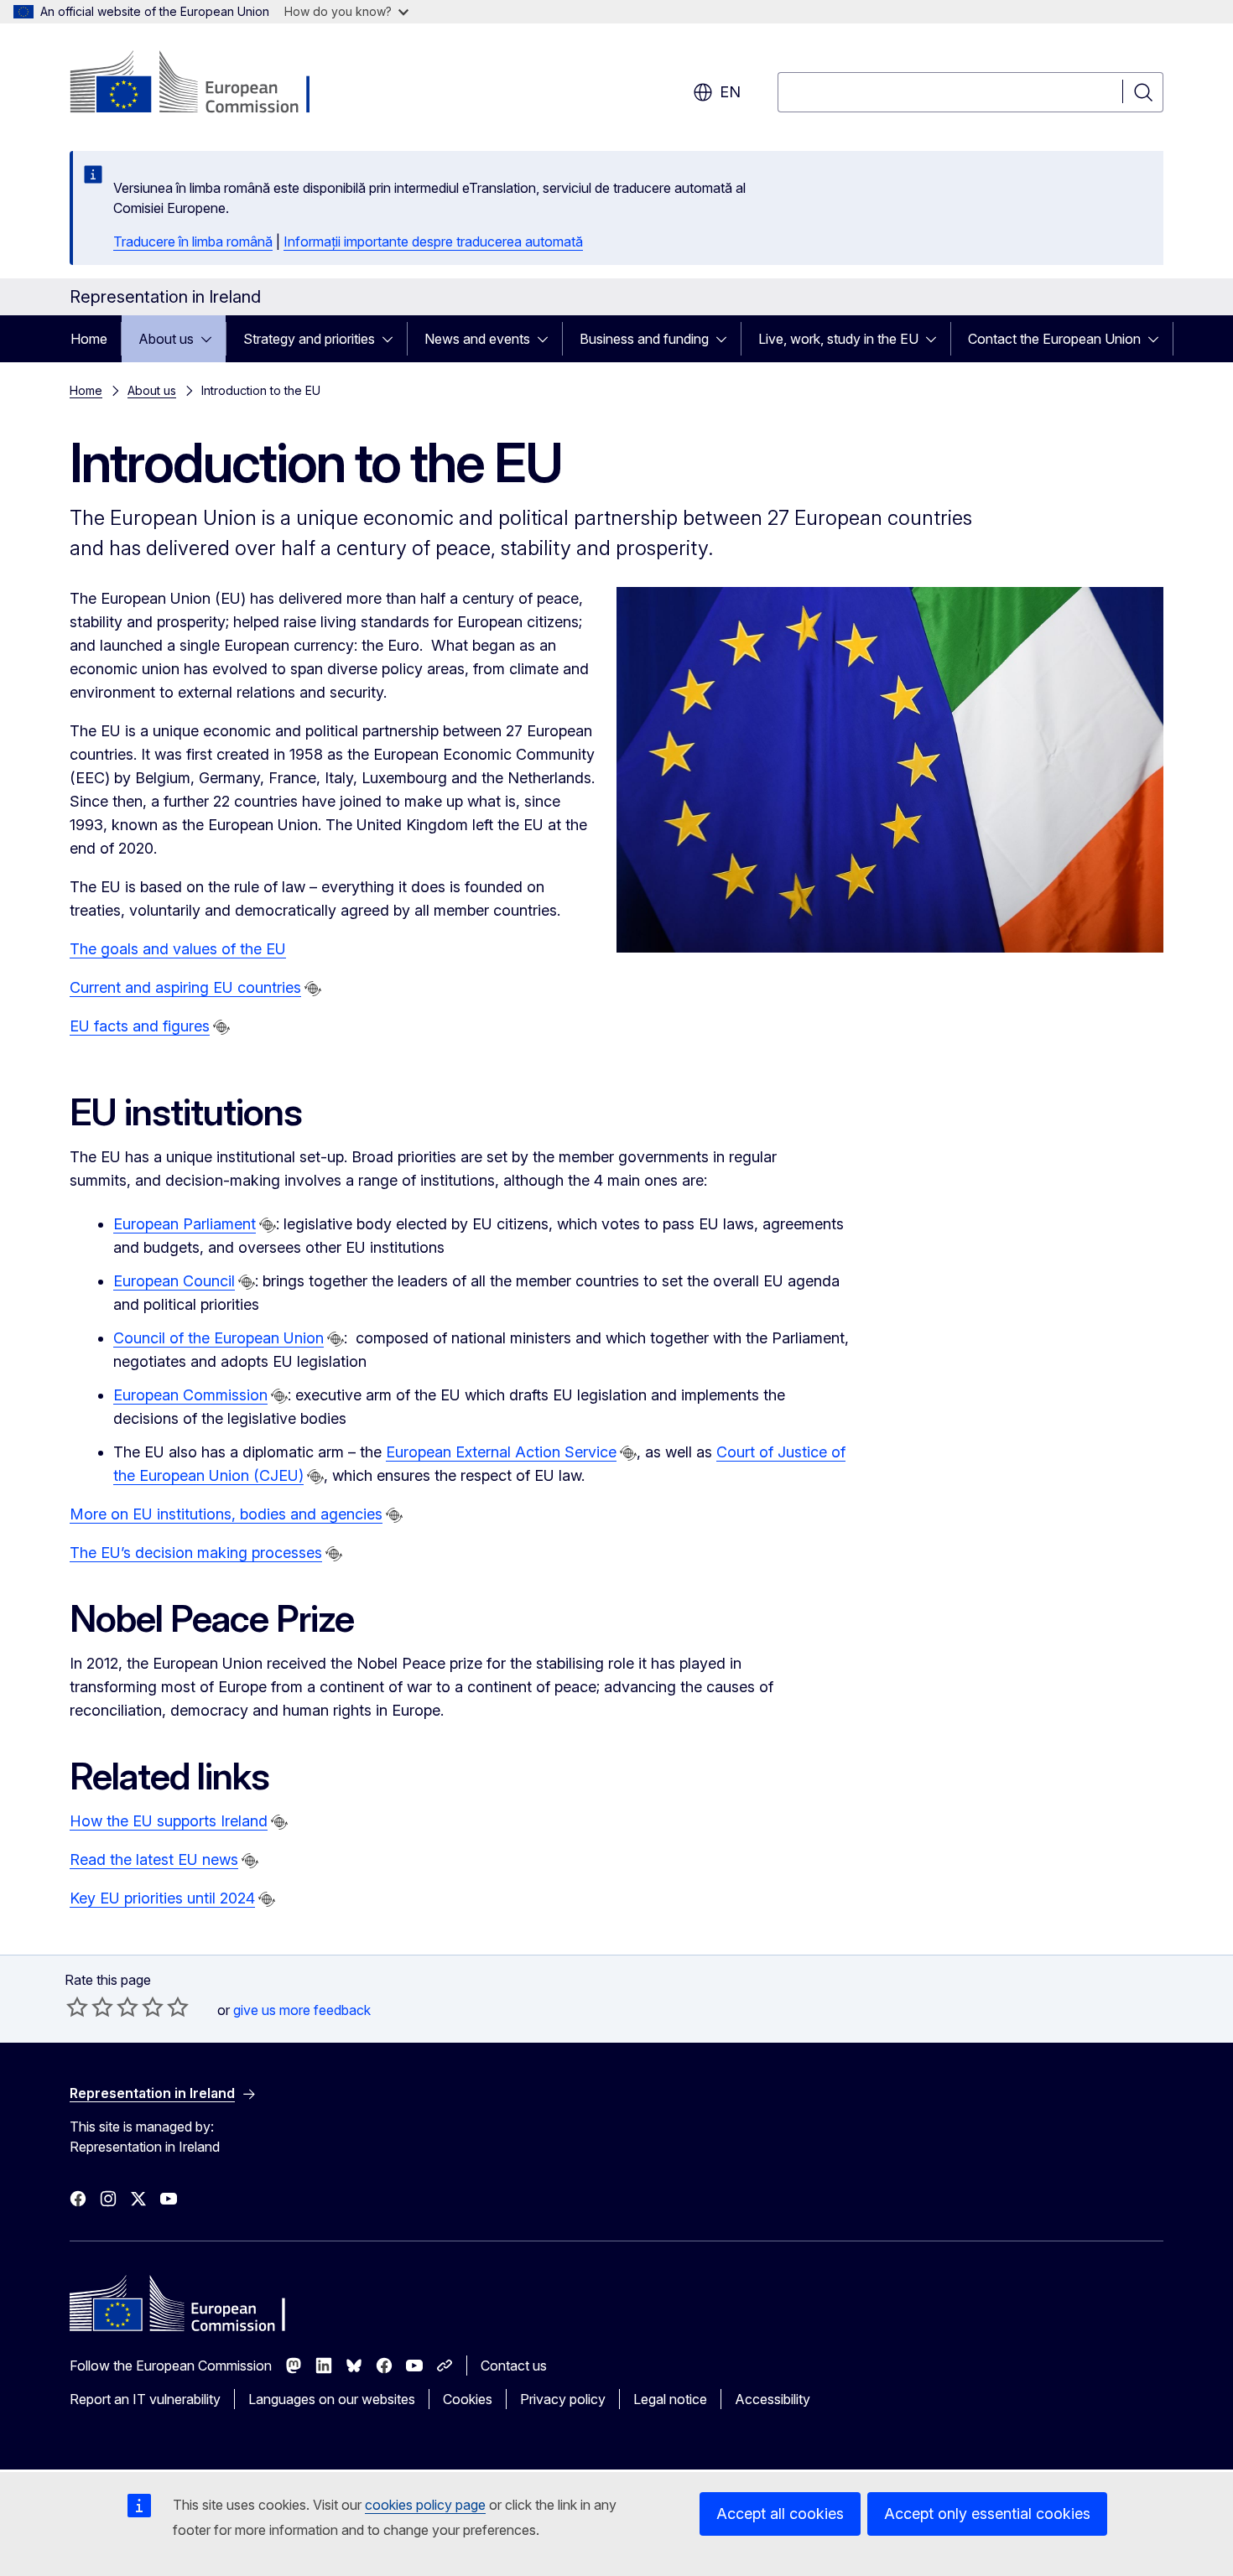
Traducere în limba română (193, 241)
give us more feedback (302, 2010)
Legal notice (670, 2399)
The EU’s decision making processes (196, 1553)
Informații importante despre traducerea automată (433, 241)
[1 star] (77, 2007)
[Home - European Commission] (205, 84)
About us (166, 339)
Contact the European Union (1054, 339)
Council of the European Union (219, 1338)
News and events (477, 339)
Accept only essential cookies (987, 2514)
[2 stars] (90, 2007)
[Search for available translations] (313, 989)
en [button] (730, 92)
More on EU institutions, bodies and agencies (226, 1514)
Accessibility (773, 2399)
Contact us (514, 2366)
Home (89, 339)
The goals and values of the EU (178, 949)
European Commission (190, 1395)
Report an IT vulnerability (145, 2399)
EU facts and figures (140, 1026)
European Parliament (185, 1224)
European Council (174, 1281)
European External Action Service (501, 1452)
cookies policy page (425, 2505)
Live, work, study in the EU (838, 339)
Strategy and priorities (309, 339)
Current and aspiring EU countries (185, 987)
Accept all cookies (780, 2514)
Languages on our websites (332, 2399)
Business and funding (644, 339)
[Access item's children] (211, 339)
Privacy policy (563, 2399)
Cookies (468, 2399)
